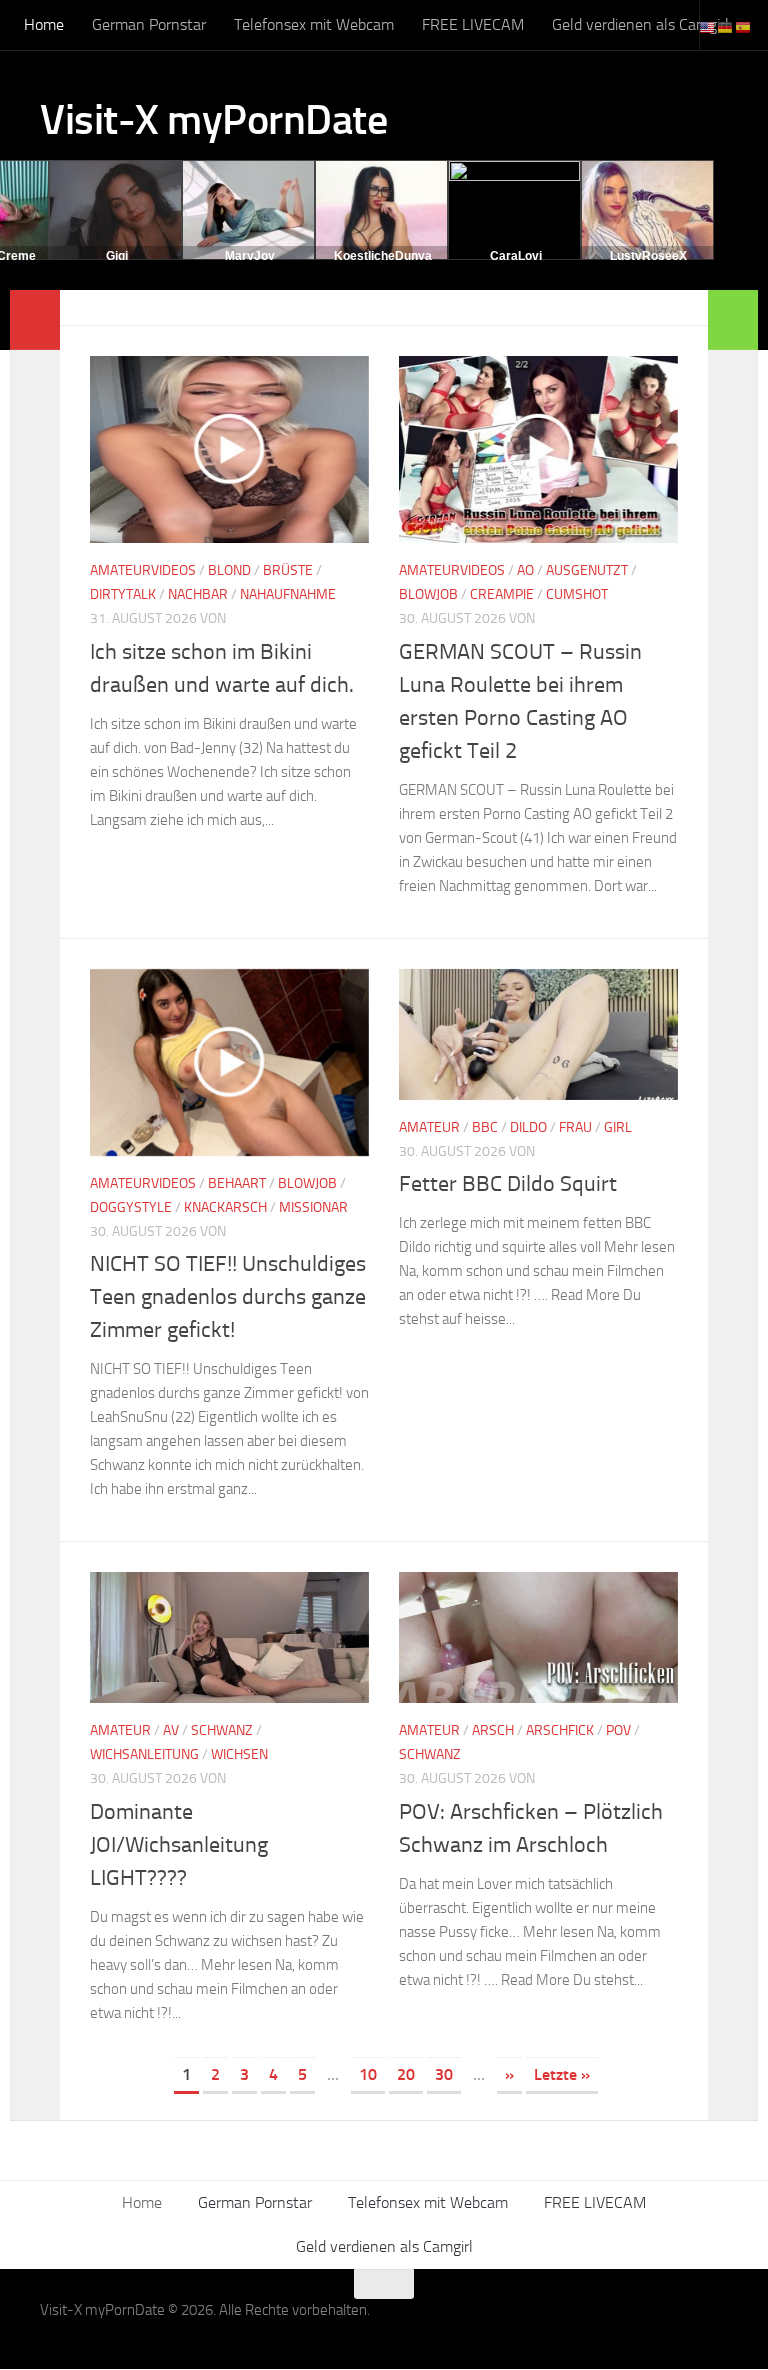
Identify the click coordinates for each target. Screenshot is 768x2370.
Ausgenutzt (587, 570)
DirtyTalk (123, 594)
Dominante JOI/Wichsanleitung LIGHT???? (179, 1845)
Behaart (237, 1183)
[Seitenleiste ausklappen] (35, 320)
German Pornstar (149, 24)
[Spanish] (744, 26)
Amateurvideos (143, 570)
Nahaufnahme (288, 594)
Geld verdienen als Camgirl (640, 24)
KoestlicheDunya (383, 256)
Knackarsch (225, 1207)
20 (406, 2074)
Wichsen (239, 1754)
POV (618, 1730)
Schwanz (222, 1730)
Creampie (502, 594)
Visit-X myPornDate (213, 120)
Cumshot (577, 594)
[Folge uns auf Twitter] (714, 2323)
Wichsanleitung (144, 1754)
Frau (575, 1127)
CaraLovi (516, 256)
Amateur (429, 1127)
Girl (618, 1127)
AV (171, 1730)
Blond (229, 570)
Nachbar (198, 594)
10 (368, 2074)
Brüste (288, 570)
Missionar (313, 1207)
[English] (708, 26)
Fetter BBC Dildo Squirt (508, 1184)
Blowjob (428, 594)
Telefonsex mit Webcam (314, 24)
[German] (726, 26)
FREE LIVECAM (473, 24)
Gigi (117, 256)
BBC (485, 1127)
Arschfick (560, 1730)
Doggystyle (131, 1207)
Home (44, 24)
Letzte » (562, 2074)
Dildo (528, 1127)
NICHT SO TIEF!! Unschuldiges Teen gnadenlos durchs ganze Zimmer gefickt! (228, 1297)
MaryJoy (250, 256)
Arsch (493, 1730)
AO (525, 570)
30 (444, 2074)
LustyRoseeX (648, 256)
